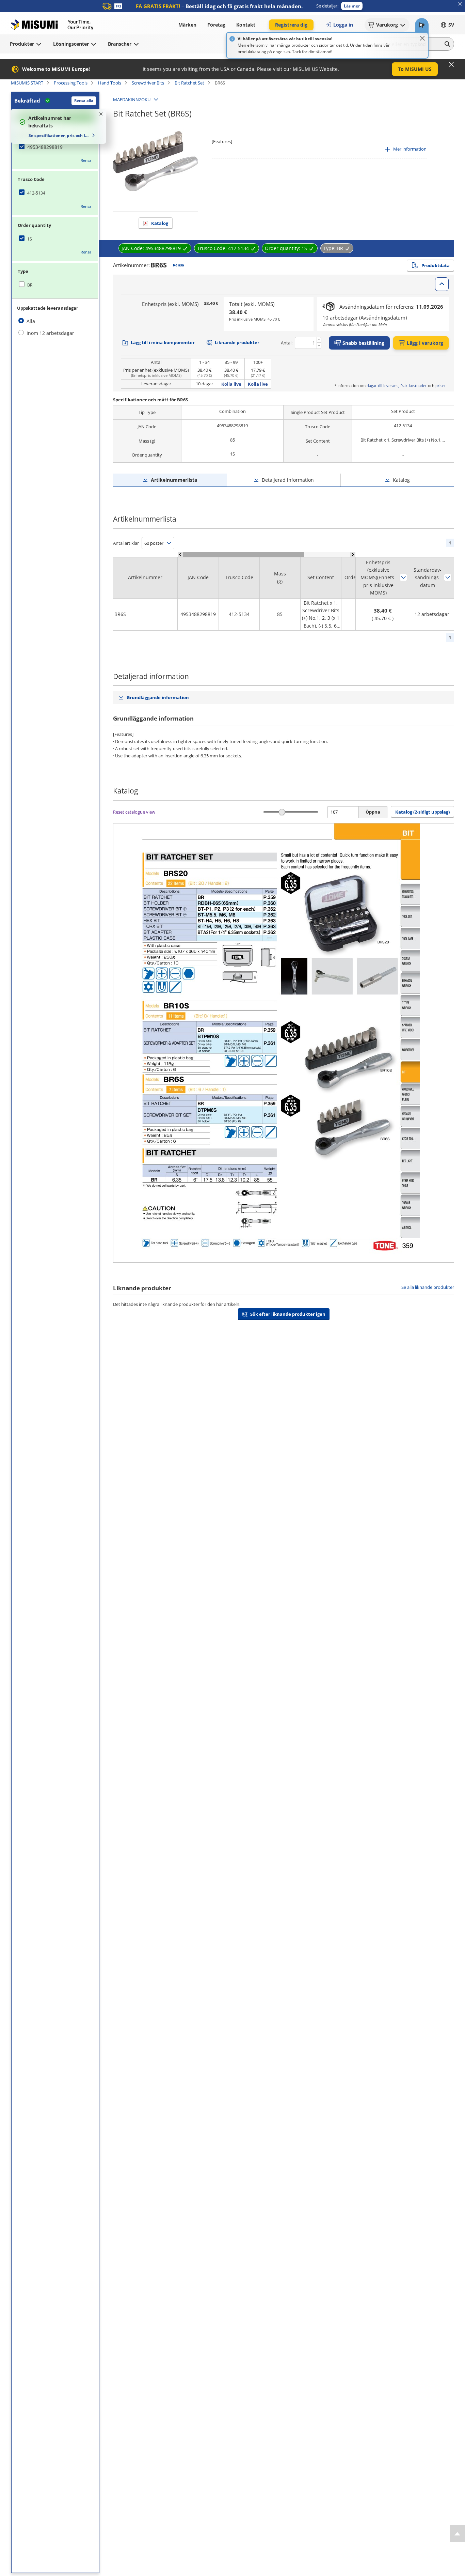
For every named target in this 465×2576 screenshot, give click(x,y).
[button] (352, 6)
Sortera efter (403, 577)
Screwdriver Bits (148, 83)
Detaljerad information (288, 480)
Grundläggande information (158, 697)
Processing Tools (71, 83)
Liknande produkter (237, 342)
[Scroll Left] (180, 554)
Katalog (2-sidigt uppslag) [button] (422, 812)
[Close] (422, 38)
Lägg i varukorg (425, 343)
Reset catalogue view (134, 812)
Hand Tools (110, 83)
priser (441, 385)
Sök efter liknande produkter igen (288, 1314)
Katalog (160, 223)
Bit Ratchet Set (189, 83)
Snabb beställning (363, 343)
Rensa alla (84, 100)
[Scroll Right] (353, 554)
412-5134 (36, 193)
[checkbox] (55, 147)
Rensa (86, 160)
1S (30, 239)
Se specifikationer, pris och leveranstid (59, 135)
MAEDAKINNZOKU (132, 99)
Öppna (373, 812)
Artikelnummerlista (174, 480)
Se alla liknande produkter (428, 1287)
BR (30, 285)
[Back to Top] (457, 2534)
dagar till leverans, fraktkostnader (397, 385)
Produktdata (436, 265)
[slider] (282, 812)
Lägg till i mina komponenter (163, 342)
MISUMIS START (27, 83)
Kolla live (231, 384)
